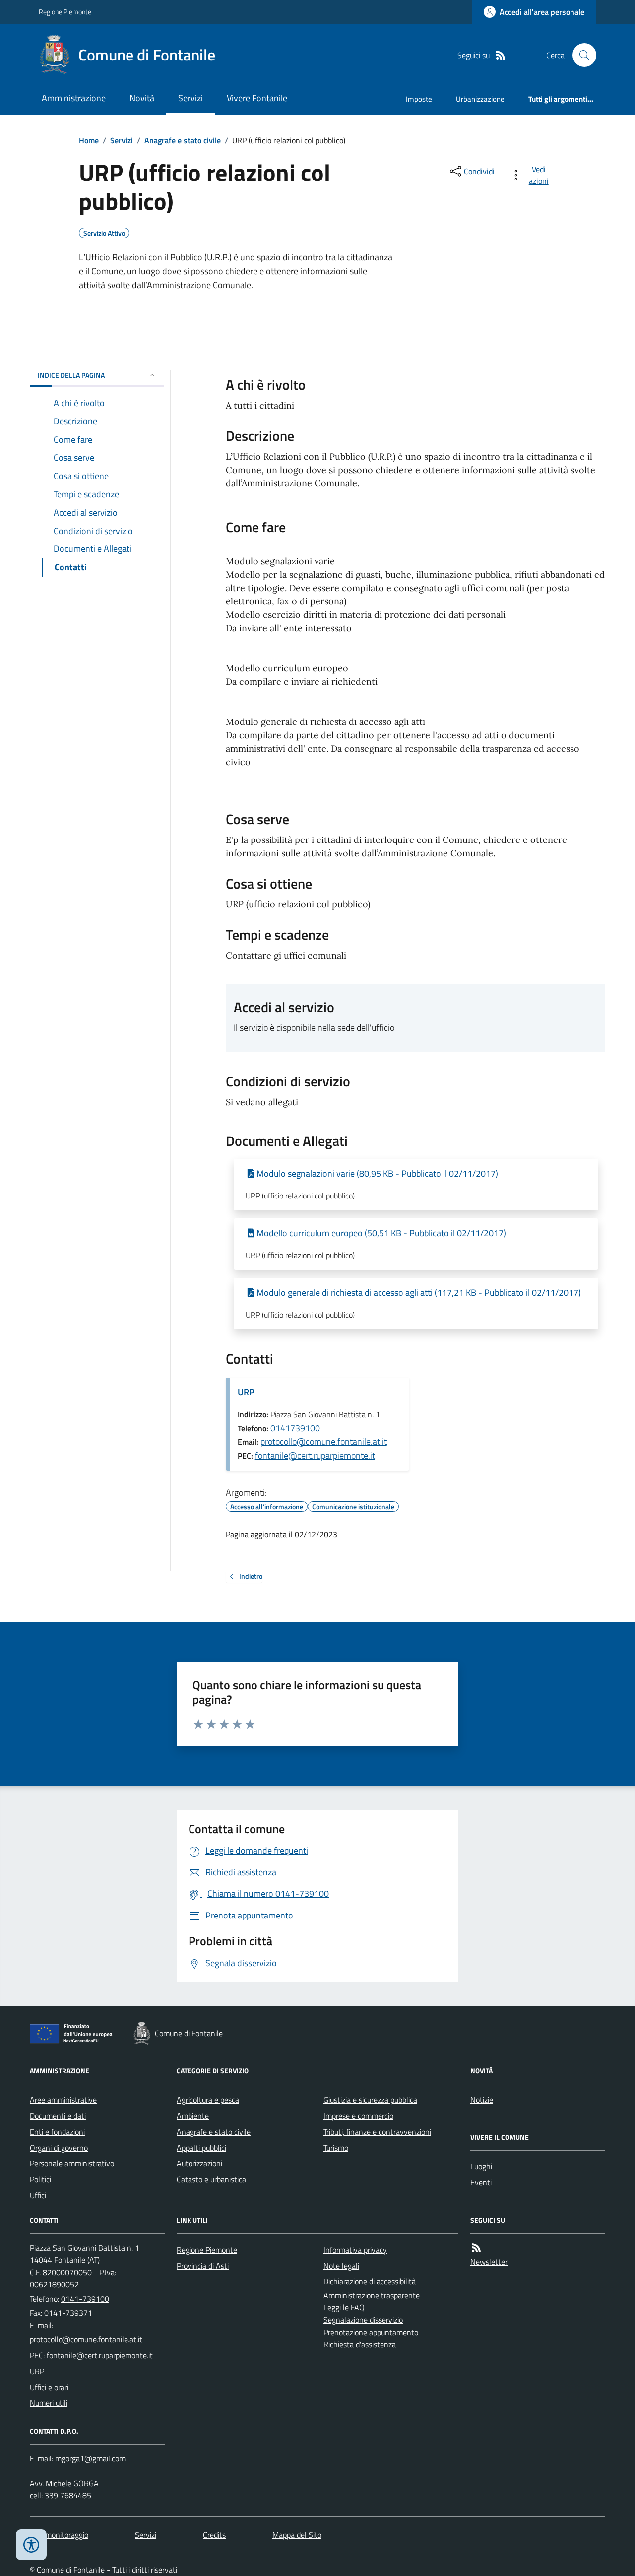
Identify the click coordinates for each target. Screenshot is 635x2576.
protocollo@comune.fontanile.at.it (324, 1442)
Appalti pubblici (201, 2148)
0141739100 (295, 1428)
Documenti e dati (58, 2116)
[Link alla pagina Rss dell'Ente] (476, 2248)
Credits (214, 2535)
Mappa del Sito (297, 2535)
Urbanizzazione (480, 99)
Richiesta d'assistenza (360, 2344)
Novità (142, 98)
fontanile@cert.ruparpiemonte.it (315, 1456)
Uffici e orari (49, 2387)
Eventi (481, 2182)
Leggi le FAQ (344, 2307)
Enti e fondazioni (57, 2132)
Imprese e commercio (358, 2116)
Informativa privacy (355, 2250)
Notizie (482, 2100)
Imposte (419, 99)
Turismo (336, 2148)
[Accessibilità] (31, 2545)
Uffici (38, 2195)
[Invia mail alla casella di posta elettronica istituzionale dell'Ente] (86, 2339)
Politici (40, 2179)
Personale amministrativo (72, 2163)
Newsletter (489, 2262)
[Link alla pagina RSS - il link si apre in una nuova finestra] (501, 55)
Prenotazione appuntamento (371, 2332)
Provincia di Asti (203, 2266)
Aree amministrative (63, 2100)
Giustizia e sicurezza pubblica (370, 2100)
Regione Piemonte (65, 12)
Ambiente (193, 2116)
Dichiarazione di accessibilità (370, 2281)
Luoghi (481, 2166)
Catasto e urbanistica (211, 2179)
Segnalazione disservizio (363, 2320)
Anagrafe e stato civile (183, 140)
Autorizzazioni (199, 2163)
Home (89, 140)
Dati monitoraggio (59, 2535)
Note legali (341, 2266)
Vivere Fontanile (257, 98)
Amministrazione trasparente (372, 2295)
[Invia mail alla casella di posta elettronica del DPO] (90, 2459)
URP (246, 1392)
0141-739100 (85, 2299)
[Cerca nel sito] (580, 55)
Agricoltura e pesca (208, 2100)
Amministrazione (74, 98)
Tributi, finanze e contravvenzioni (377, 2132)
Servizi (190, 98)
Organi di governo (59, 2148)
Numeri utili (49, 2403)
